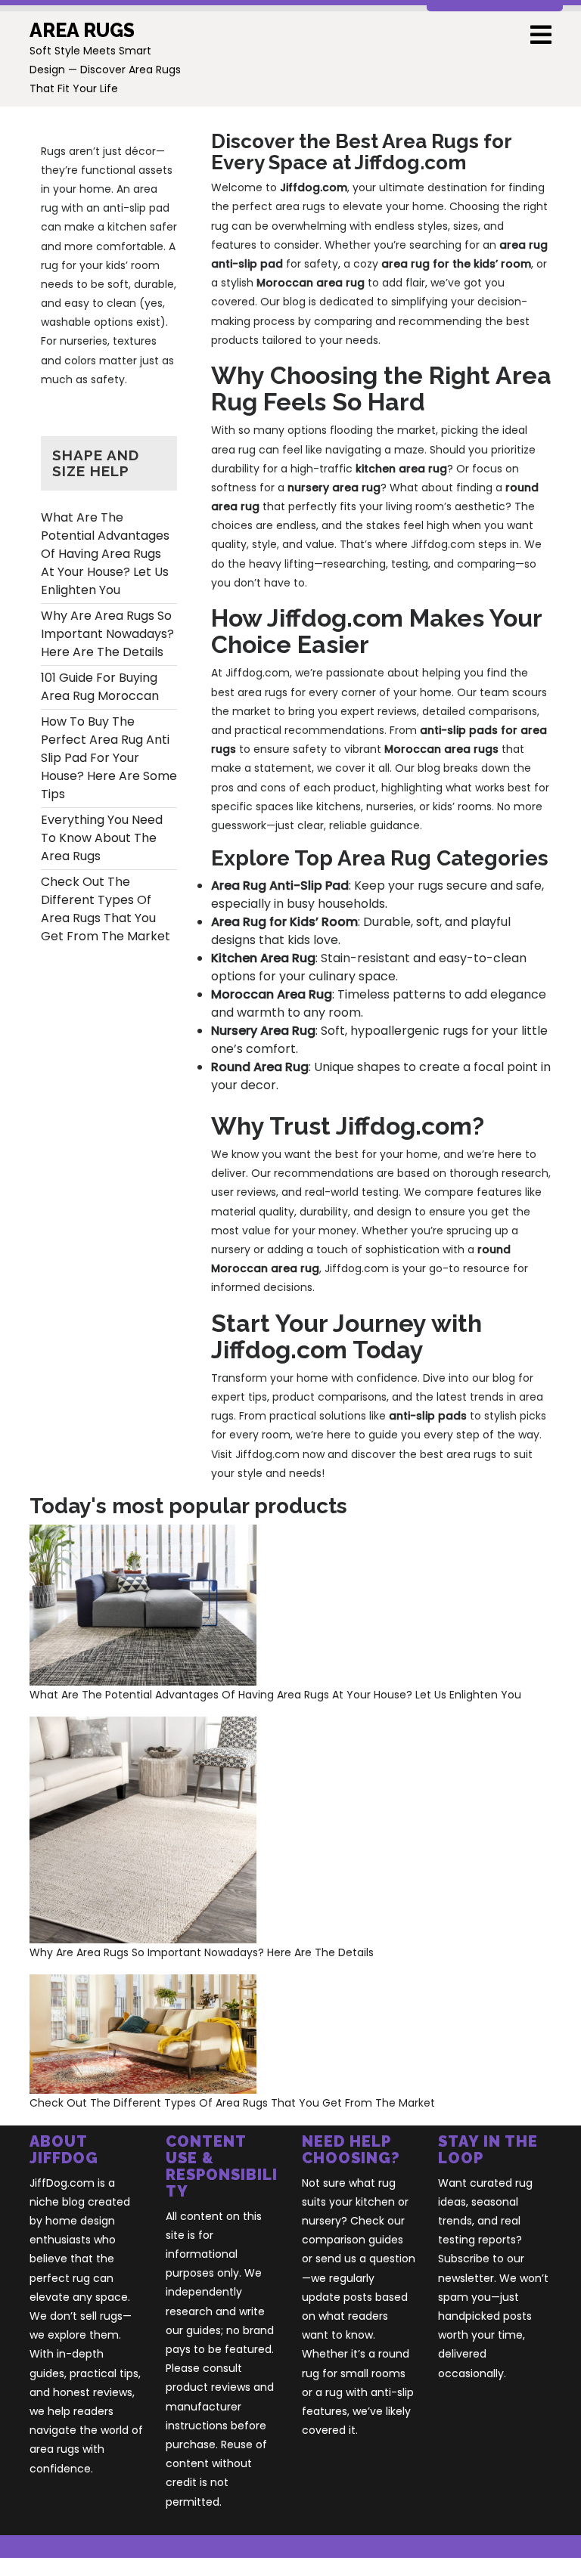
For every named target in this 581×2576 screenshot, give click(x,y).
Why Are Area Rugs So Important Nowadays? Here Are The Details (107, 634)
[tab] (541, 36)
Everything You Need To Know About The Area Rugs (102, 838)
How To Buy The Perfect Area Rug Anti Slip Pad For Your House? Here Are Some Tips (109, 758)
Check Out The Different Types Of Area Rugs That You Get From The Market (106, 909)
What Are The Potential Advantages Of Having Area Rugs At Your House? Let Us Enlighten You (105, 554)
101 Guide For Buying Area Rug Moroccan (100, 687)
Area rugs (82, 30)
